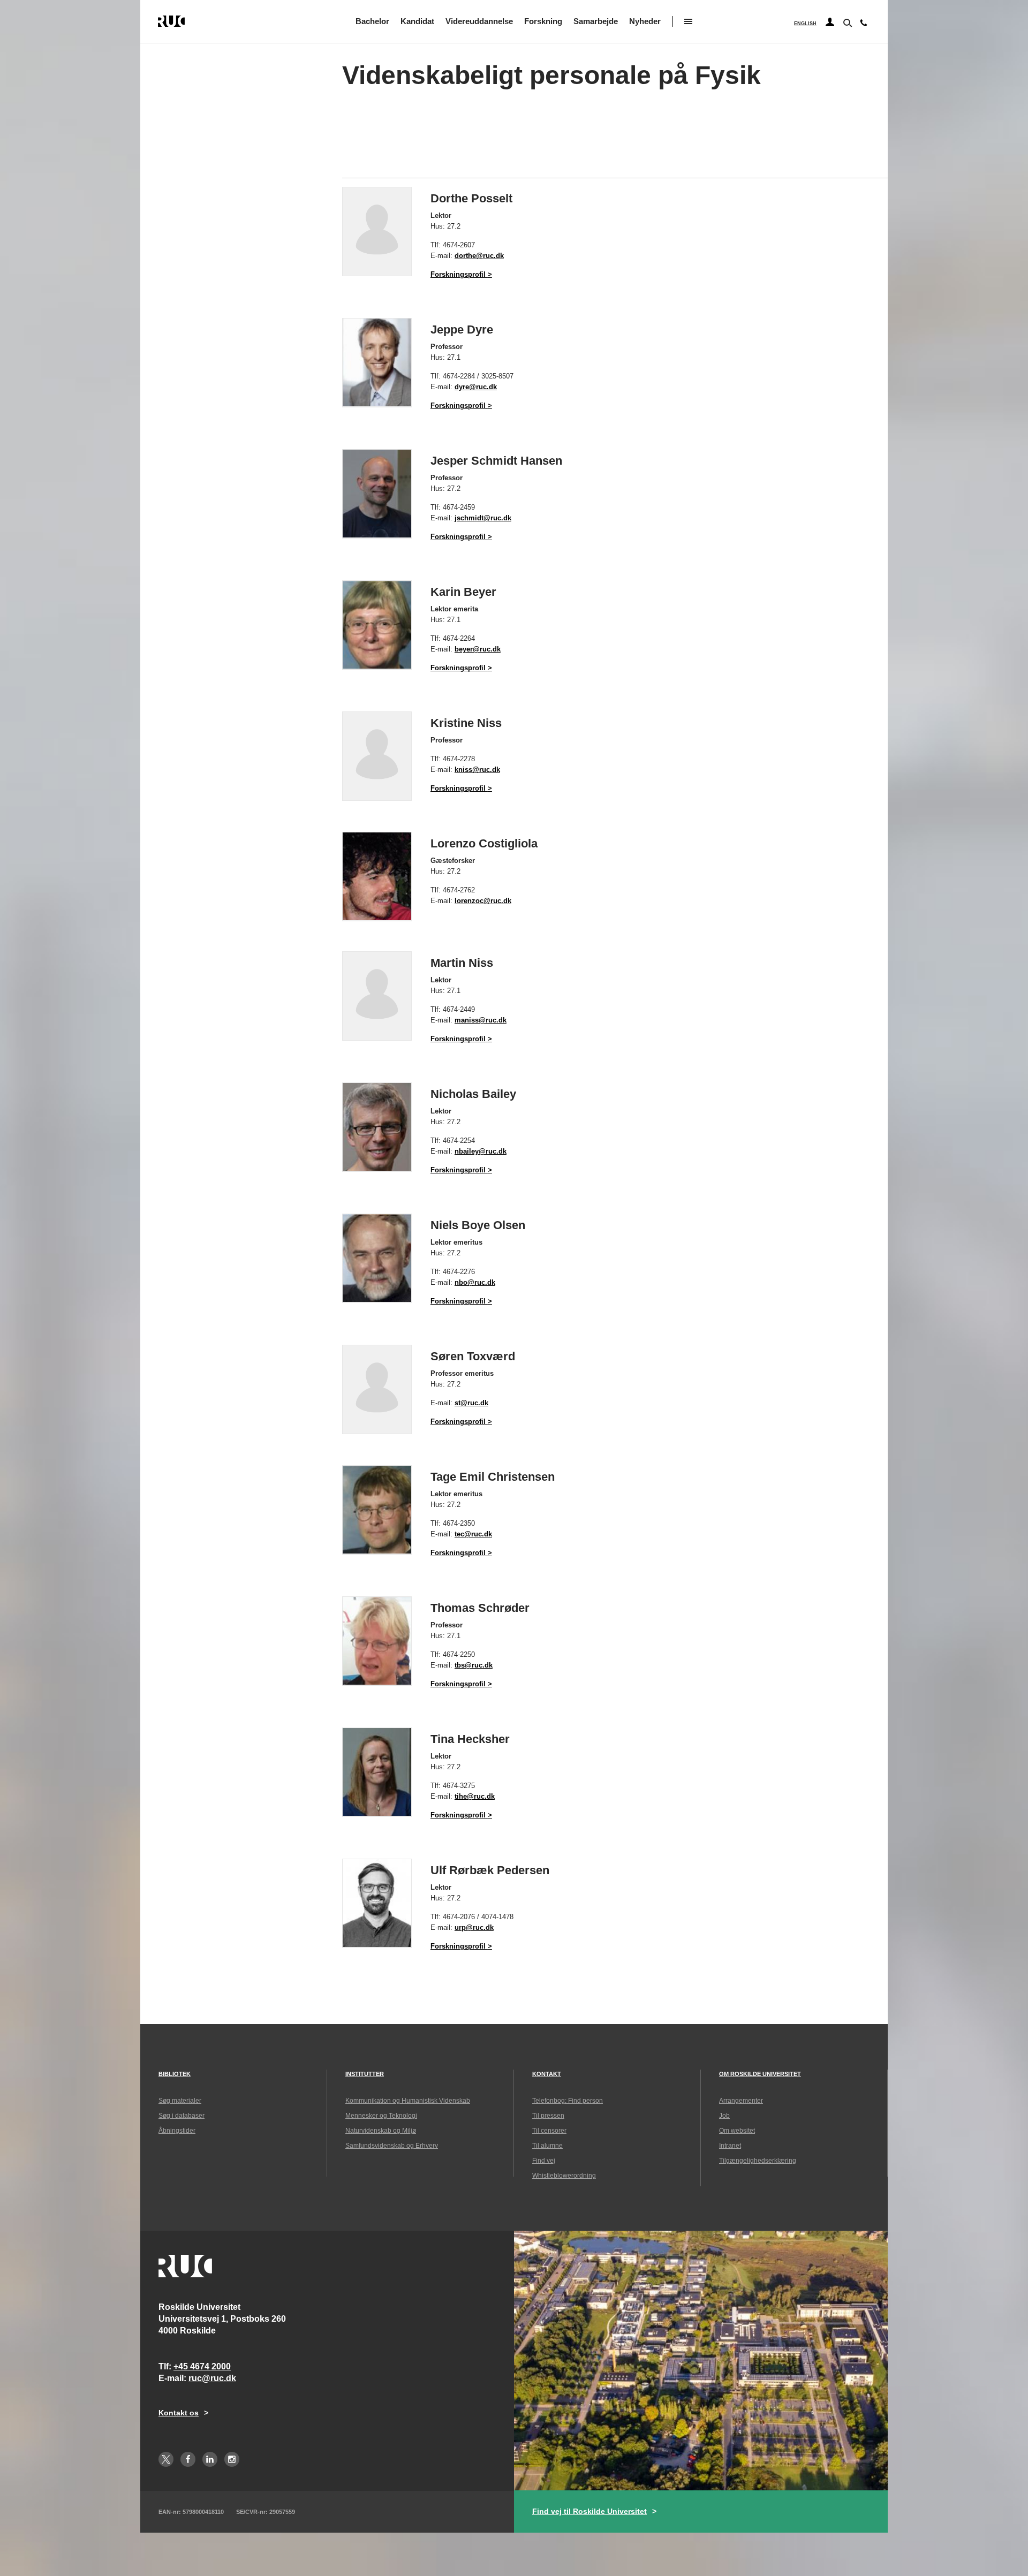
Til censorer (549, 2131)
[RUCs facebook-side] (188, 2459)
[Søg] (846, 22)
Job (724, 2116)
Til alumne (547, 2146)
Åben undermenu (688, 21)
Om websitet (737, 2131)
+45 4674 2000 (202, 2366)
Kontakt (547, 2074)
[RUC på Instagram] (232, 2459)
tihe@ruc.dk (475, 1796)
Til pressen (548, 2116)
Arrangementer (741, 2101)
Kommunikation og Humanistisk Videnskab (408, 2101)
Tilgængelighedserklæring (758, 2161)
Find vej (544, 2161)
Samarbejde (596, 21)
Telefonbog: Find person (568, 2101)
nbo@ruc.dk (475, 1282)
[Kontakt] (864, 25)
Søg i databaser (182, 2116)
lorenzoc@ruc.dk (483, 901)
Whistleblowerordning (564, 2176)
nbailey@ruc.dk (481, 1151)
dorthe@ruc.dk (479, 256)
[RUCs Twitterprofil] (166, 2459)
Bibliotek (175, 2074)
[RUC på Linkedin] (210, 2459)
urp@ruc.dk (474, 1927)
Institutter (365, 2074)
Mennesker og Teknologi (381, 2116)
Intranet (730, 2146)
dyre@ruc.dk (476, 387)
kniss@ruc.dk (477, 770)
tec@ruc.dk (473, 1534)
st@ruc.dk (471, 1403)
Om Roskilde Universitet (760, 2074)
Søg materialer (180, 2101)
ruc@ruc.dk (212, 2378)
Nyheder (645, 21)
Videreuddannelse (479, 21)
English (805, 24)
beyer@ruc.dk (478, 649)
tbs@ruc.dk (474, 1665)
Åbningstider (177, 2131)
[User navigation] (830, 22)
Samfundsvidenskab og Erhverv (392, 2146)
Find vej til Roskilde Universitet (589, 2511)
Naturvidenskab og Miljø (381, 2131)
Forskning (543, 21)
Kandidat (417, 21)
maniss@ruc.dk (481, 1020)
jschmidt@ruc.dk (483, 518)
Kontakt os (179, 2413)
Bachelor (372, 21)
